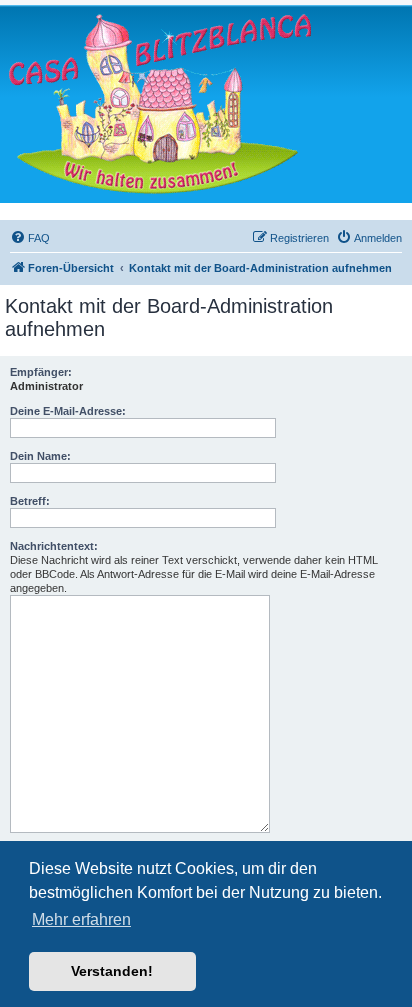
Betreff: (30, 501)
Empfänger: (41, 372)
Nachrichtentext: (54, 546)
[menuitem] (30, 238)
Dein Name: (40, 456)
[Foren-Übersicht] (160, 103)
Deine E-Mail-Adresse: (68, 411)
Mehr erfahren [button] (81, 919)
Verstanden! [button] (112, 971)
